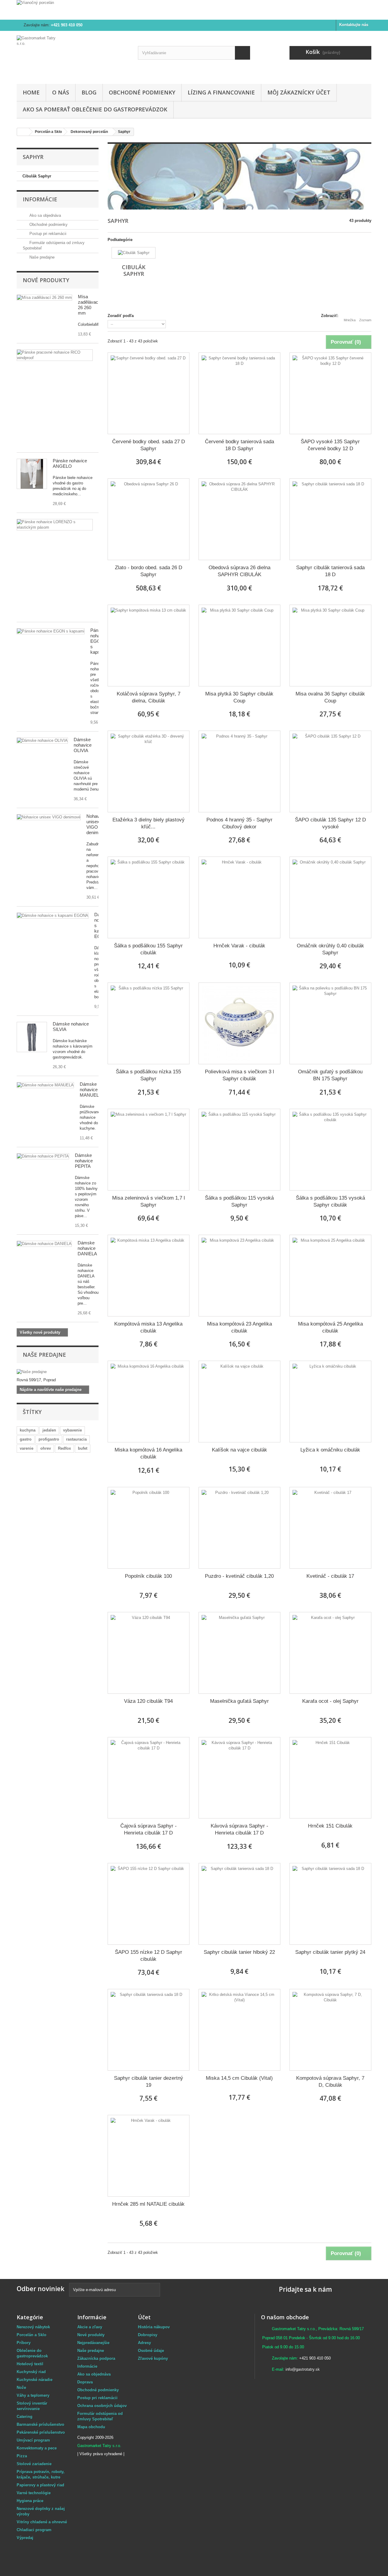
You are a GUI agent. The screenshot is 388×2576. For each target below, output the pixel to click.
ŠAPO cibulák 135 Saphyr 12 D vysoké (330, 823)
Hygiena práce (30, 2501)
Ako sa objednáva (45, 215)
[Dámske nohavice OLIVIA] (42, 741)
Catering (25, 2417)
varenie (27, 1448)
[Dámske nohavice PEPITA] (45, 1085)
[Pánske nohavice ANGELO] (32, 474)
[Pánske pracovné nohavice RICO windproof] (55, 355)
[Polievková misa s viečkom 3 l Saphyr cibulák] (239, 1023)
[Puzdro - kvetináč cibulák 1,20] (239, 1528)
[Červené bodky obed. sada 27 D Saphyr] (149, 393)
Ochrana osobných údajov (102, 2406)
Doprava (85, 2382)
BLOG (89, 92)
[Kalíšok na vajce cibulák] (239, 1402)
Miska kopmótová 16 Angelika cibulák (148, 1453)
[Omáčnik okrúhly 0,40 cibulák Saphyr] (330, 897)
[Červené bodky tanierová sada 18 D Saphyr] (239, 393)
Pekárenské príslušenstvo (41, 2432)
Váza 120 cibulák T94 (148, 1701)
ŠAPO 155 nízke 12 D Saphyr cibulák (149, 1956)
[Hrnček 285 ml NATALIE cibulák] (149, 2156)
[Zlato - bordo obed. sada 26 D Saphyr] (149, 519)
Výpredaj (25, 2538)
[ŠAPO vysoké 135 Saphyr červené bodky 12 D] (330, 393)
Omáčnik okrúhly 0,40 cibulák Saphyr (330, 949)
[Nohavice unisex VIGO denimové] (49, 817)
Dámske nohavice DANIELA (87, 1248)
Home (31, 92)
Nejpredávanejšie (93, 2343)
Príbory (24, 2343)
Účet (144, 2317)
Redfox (64, 1448)
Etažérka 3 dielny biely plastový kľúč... (149, 823)
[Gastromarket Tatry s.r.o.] (73, 56)
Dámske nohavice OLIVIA (83, 745)
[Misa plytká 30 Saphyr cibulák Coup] (239, 646)
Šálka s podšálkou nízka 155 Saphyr (148, 1075)
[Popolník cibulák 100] (149, 1528)
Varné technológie (34, 2493)
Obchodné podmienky (142, 92)
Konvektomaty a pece (37, 2448)
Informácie (40, 199)
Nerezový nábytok (33, 2327)
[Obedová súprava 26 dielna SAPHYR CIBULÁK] (239, 519)
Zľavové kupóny (153, 2358)
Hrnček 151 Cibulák (330, 1826)
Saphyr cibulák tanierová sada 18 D (330, 571)
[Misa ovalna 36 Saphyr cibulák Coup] (330, 646)
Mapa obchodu (91, 2427)
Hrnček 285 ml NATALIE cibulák (148, 2204)
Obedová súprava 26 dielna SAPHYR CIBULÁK (239, 571)
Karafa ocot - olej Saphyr (330, 1701)
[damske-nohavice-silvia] (32, 1037)
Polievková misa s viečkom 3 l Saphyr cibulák (239, 1075)
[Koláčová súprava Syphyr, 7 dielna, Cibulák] (149, 646)
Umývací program (33, 2440)
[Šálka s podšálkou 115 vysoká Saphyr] (239, 1150)
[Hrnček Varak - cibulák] (239, 897)
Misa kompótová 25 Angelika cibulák (330, 1327)
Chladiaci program (34, 2530)
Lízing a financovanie (221, 92)
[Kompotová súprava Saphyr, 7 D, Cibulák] (330, 2030)
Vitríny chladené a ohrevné (42, 2522)
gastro (26, 1439)
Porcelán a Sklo (32, 2335)
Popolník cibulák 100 (148, 1576)
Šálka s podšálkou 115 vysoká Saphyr (239, 1201)
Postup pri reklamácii (47, 234)
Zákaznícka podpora (96, 2358)
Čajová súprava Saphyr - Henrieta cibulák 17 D (149, 1829)
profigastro (49, 1439)
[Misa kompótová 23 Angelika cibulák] (239, 1276)
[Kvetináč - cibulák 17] (330, 1528)
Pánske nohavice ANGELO (70, 463)
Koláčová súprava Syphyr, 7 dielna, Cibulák (149, 697)
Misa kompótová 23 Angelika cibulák (239, 1327)
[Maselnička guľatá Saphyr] (239, 1653)
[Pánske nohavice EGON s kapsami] (51, 631)
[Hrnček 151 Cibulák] (330, 1778)
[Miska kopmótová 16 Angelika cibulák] (149, 1402)
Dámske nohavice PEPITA (84, 1161)
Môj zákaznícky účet (299, 92)
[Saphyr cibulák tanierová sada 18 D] (330, 519)
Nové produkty (46, 280)
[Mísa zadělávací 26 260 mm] (44, 298)
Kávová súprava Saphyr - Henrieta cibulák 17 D (239, 1829)
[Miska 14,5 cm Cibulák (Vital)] (239, 2030)
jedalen (49, 1430)
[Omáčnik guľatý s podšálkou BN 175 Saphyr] (330, 1023)
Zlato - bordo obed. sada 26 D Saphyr (149, 571)
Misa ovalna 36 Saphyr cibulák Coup (330, 697)
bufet (83, 1448)
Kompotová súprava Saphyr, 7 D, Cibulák (330, 2082)
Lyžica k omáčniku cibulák (330, 1450)
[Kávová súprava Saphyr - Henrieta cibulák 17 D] (239, 1778)
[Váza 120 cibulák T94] (149, 1653)
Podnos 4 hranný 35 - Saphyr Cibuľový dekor (239, 823)
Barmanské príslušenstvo (40, 2424)
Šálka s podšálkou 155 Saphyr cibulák (148, 949)
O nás (61, 92)
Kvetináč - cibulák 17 (330, 1576)
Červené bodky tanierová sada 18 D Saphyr (239, 445)
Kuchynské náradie (35, 2380)
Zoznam (365, 320)
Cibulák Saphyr (37, 176)
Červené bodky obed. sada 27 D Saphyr (149, 445)
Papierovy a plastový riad (40, 2485)
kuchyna (28, 1430)
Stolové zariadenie (34, 2464)
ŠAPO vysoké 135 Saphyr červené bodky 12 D (330, 445)
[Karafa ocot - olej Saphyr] (330, 1653)
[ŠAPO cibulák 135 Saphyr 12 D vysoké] (330, 771)
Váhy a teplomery (33, 2395)
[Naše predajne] (58, 1372)
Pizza (22, 2456)
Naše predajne (41, 257)
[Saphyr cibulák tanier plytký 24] (330, 1904)
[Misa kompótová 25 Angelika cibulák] (330, 1276)
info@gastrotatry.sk (303, 2369)
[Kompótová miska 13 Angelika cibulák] (149, 1276)
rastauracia (76, 1439)
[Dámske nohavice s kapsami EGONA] (53, 916)
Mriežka (350, 320)
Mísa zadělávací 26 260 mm (89, 305)
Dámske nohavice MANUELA (91, 1090)
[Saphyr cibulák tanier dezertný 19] (149, 2030)
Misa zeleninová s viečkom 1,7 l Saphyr (149, 1201)
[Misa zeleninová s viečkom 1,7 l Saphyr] (149, 1150)
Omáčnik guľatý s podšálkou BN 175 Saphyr (330, 1075)
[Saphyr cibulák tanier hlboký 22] (239, 1904)
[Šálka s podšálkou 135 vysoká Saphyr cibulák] (330, 1150)
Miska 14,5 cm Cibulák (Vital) (239, 2078)
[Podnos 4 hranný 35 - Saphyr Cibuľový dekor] (239, 771)
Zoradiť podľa (121, 316)
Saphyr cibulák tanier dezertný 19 (149, 2082)
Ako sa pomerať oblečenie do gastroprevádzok (95, 109)
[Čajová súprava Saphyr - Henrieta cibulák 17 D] (149, 1778)
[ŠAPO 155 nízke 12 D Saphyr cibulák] (149, 1904)
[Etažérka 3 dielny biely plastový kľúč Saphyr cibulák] (149, 771)
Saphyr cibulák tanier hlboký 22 (239, 1952)
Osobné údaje (151, 2351)
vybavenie (72, 1430)
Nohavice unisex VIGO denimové (96, 824)
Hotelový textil (30, 2364)
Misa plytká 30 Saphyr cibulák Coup (239, 697)
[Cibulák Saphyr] (134, 253)
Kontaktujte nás (354, 25)
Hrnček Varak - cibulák (239, 946)
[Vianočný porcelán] (194, 10)
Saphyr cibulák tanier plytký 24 (330, 1952)
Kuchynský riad (31, 2372)
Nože (21, 2388)
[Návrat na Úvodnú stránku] (23, 132)
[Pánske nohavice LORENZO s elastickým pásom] (55, 525)
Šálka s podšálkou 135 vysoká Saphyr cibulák (330, 1201)
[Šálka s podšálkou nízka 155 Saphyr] (149, 1023)
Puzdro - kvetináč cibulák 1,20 (239, 1576)
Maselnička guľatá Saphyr (239, 1701)
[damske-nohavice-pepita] (43, 1156)
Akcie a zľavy (90, 2327)
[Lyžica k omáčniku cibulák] (330, 1402)
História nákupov (154, 2327)
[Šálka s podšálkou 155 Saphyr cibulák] (149, 897)
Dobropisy (148, 2335)
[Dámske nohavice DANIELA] (44, 1244)
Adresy (144, 2343)
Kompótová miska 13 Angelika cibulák (148, 1327)
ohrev (46, 1448)
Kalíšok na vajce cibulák (239, 1450)
